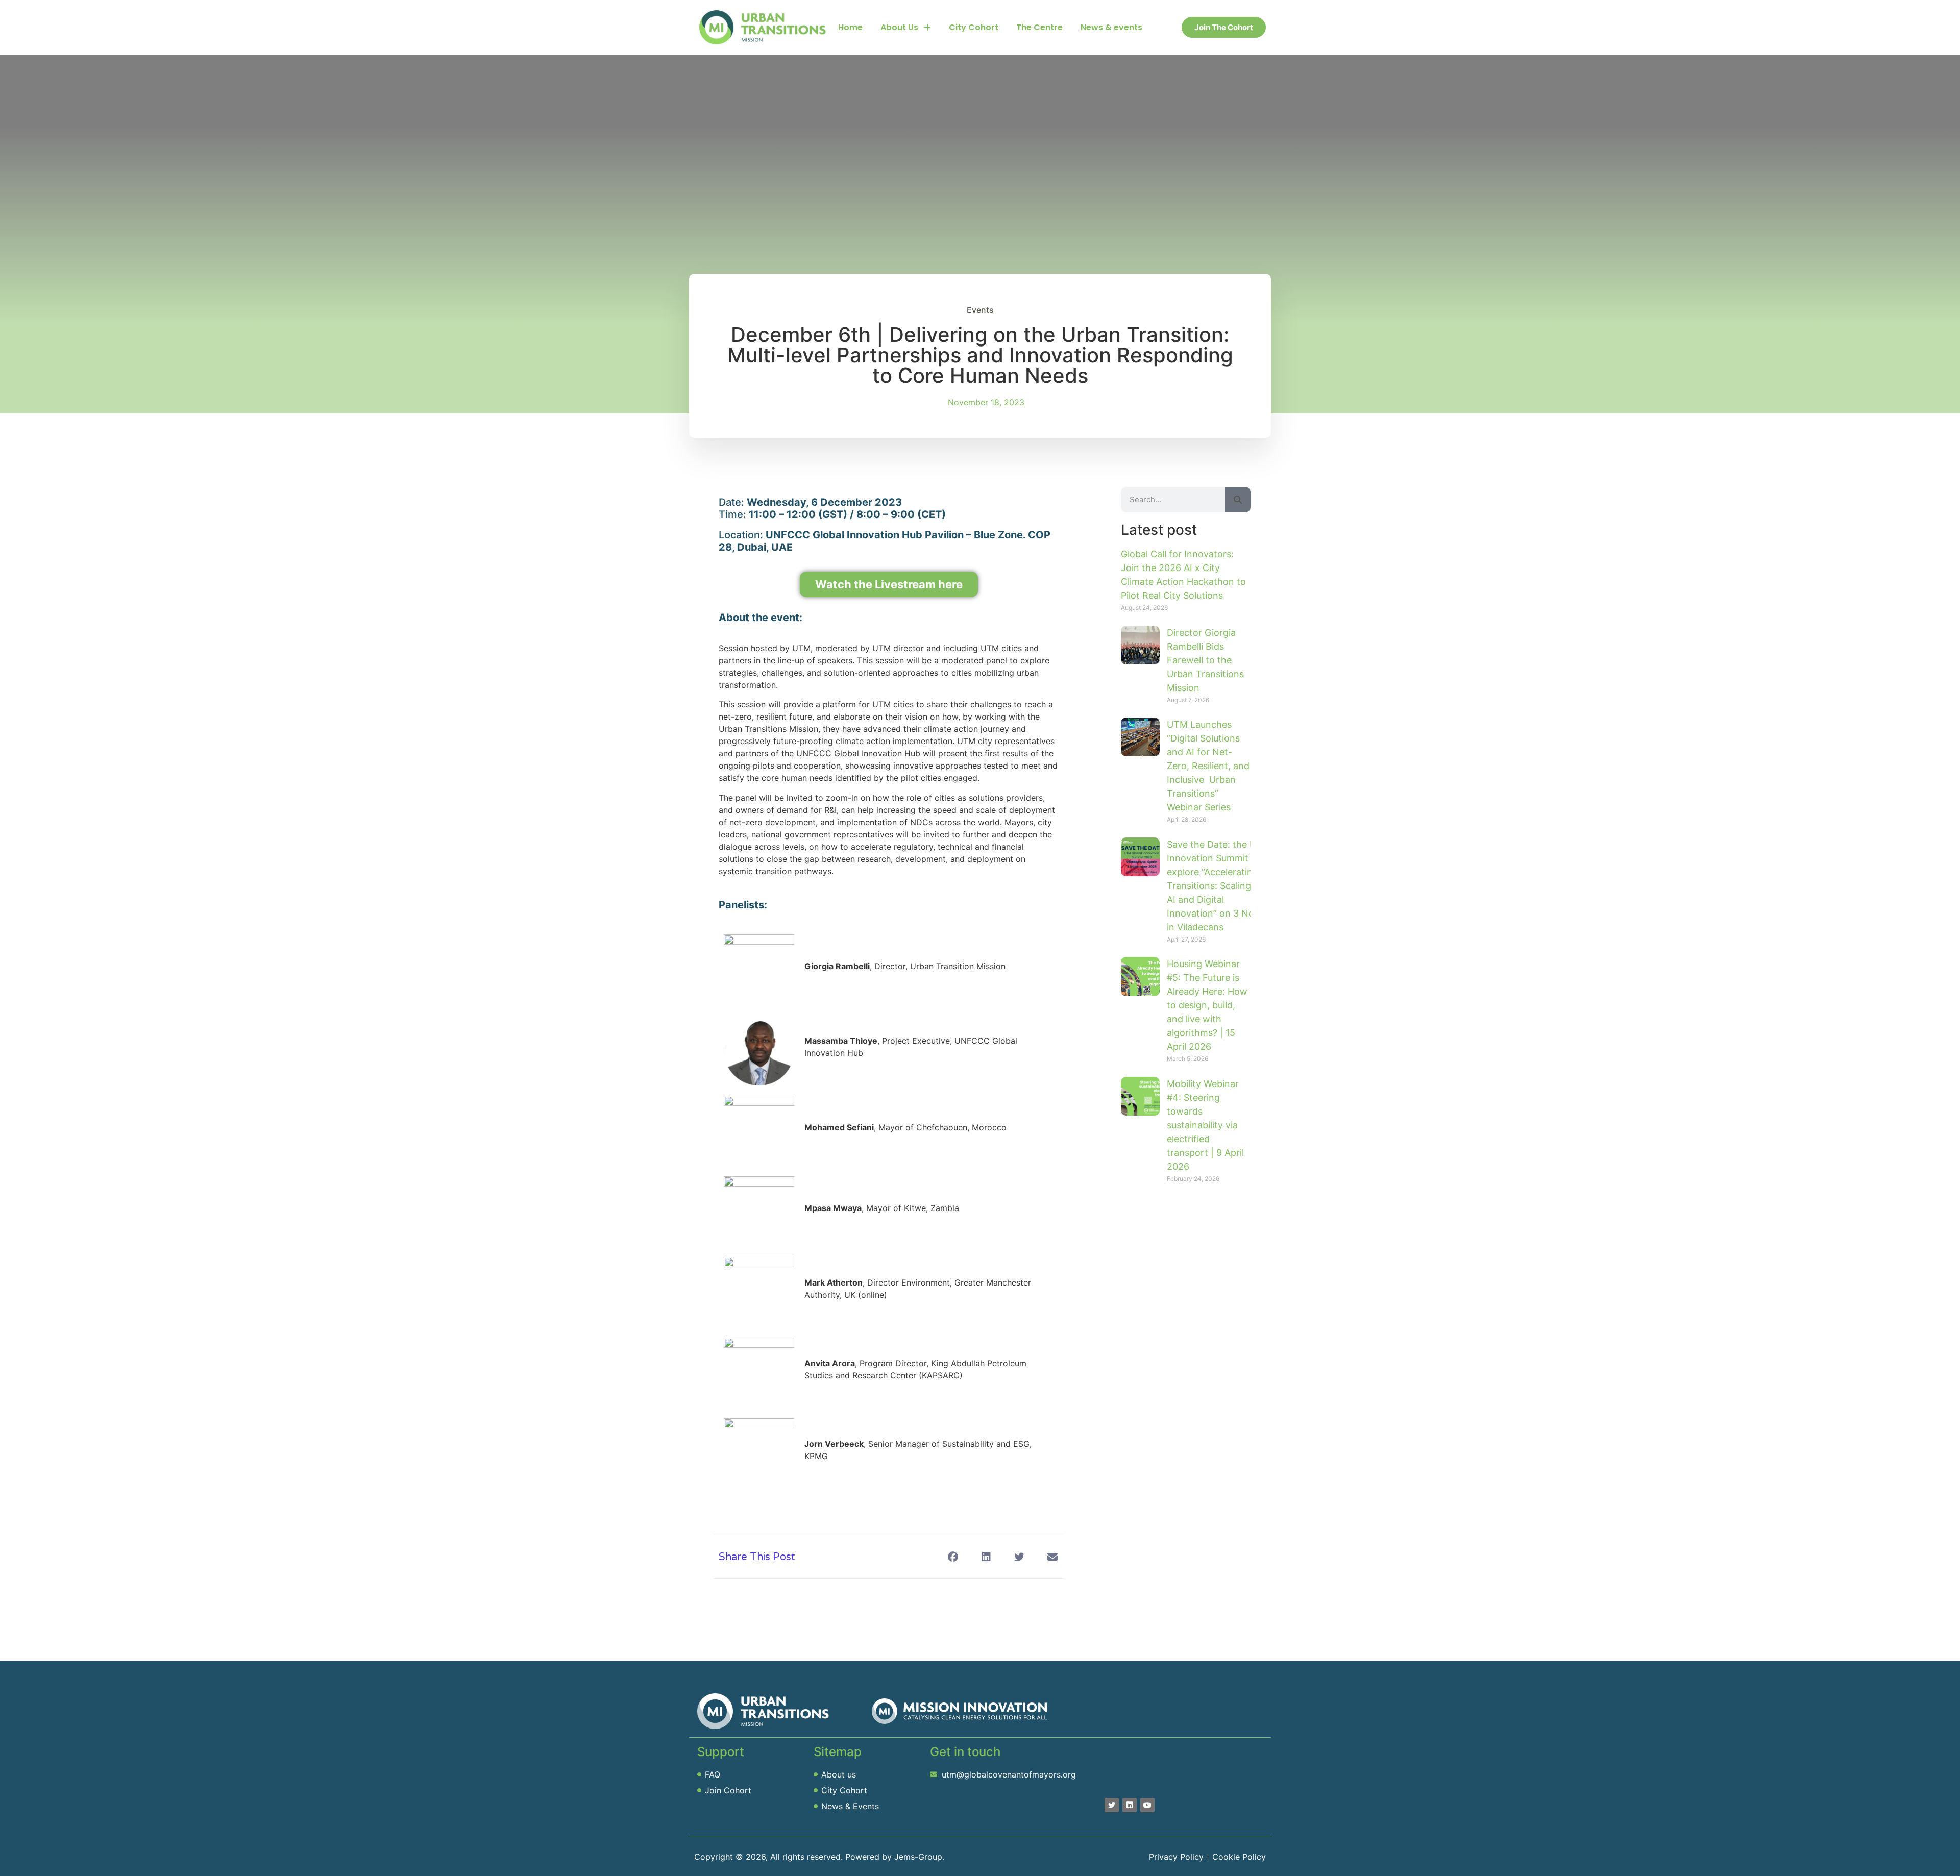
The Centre (1039, 27)
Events (980, 310)
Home (850, 27)
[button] (953, 1557)
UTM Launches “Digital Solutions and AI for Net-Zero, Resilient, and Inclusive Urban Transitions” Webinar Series (1208, 766)
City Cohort (974, 27)
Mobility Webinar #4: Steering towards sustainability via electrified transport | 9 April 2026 (1205, 1125)
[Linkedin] (1130, 1805)
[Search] (1238, 500)
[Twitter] (1112, 1805)
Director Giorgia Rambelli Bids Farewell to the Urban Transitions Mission (1205, 660)
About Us (899, 27)
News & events (1111, 27)
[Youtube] (1147, 1805)
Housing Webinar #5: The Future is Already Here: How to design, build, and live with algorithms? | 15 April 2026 (1207, 1005)
